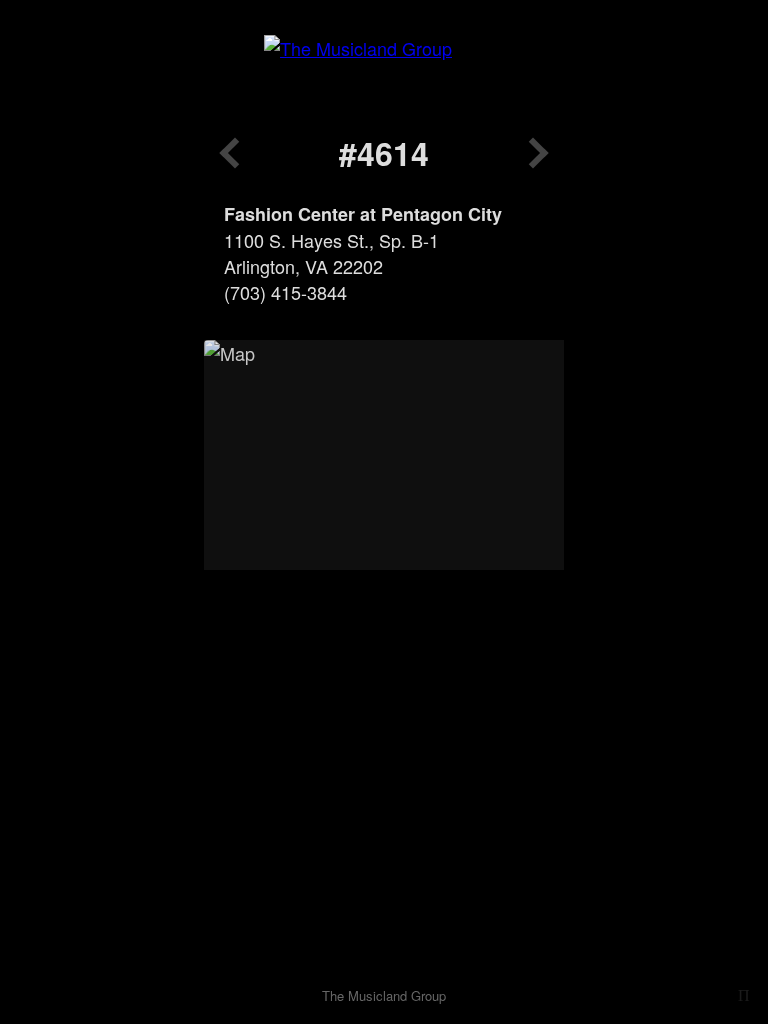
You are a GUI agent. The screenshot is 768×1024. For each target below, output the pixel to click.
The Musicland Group (384, 995)
